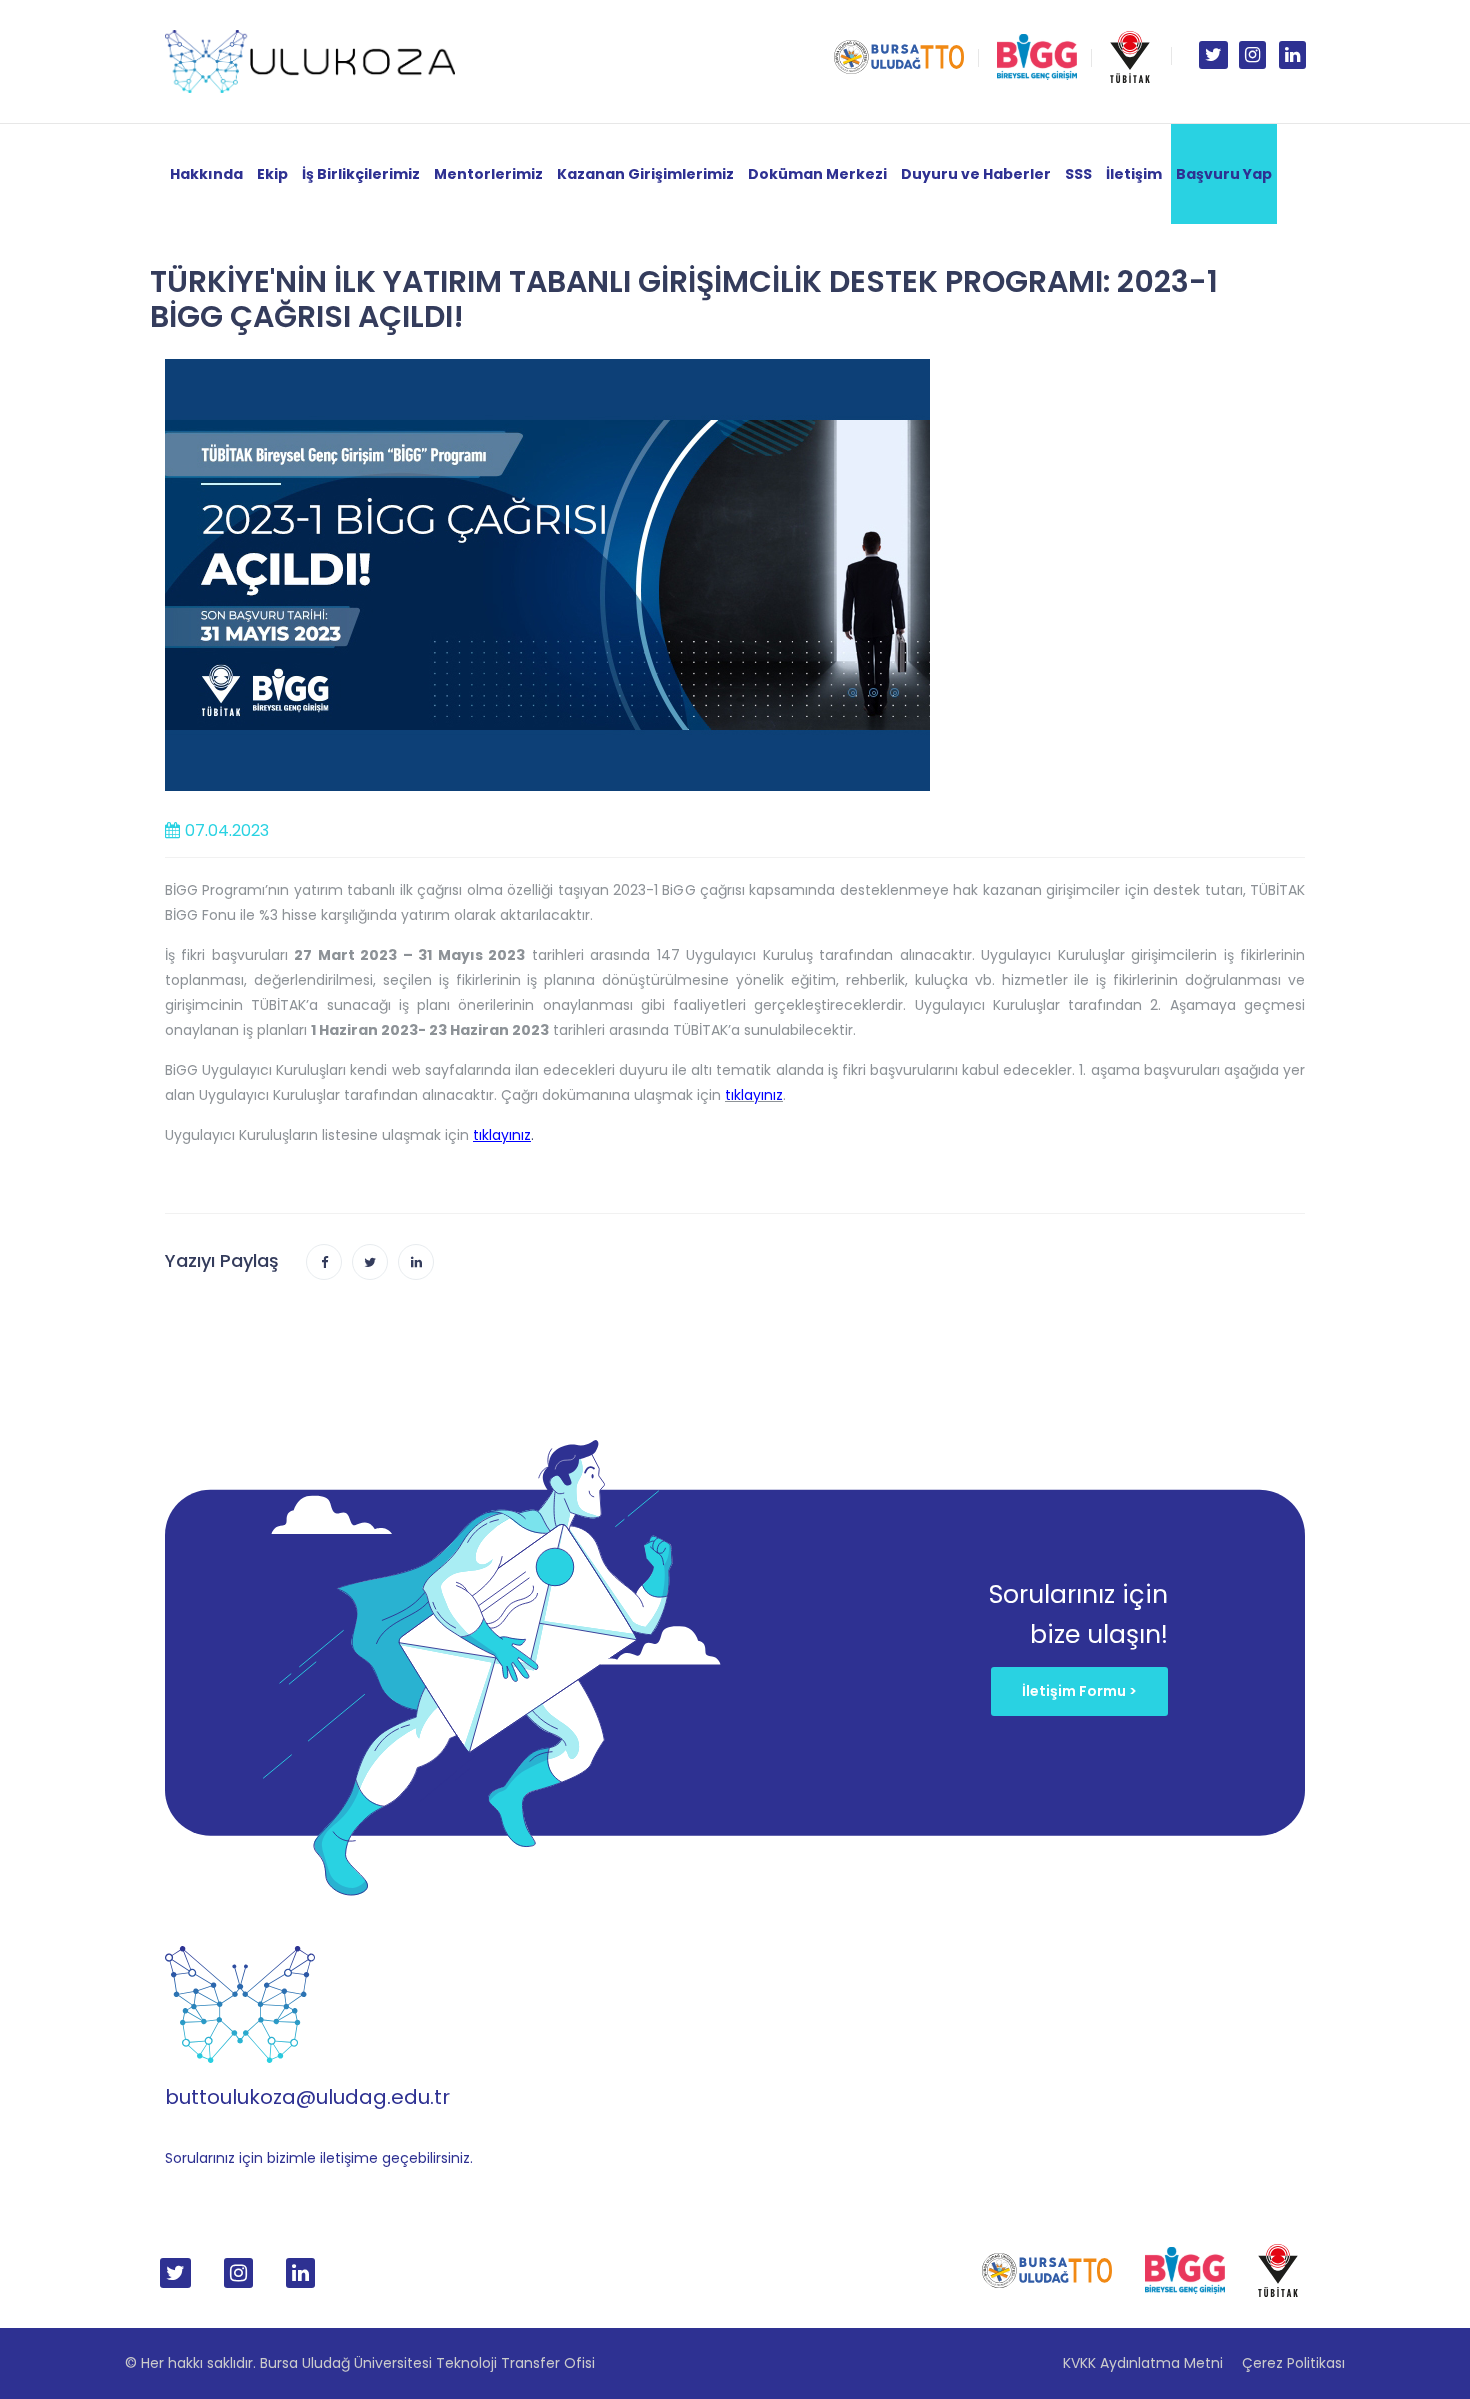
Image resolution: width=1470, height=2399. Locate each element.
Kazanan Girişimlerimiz (645, 174)
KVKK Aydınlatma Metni (1143, 2363)
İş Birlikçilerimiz (361, 174)
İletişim (1134, 174)
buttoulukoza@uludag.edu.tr (307, 2097)
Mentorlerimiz (488, 174)
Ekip (272, 174)
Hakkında (206, 174)
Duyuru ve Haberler (976, 174)
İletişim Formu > (1079, 1691)
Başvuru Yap (1224, 174)
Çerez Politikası (1293, 2363)
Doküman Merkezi (817, 174)
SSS (1078, 174)
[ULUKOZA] (310, 60)
